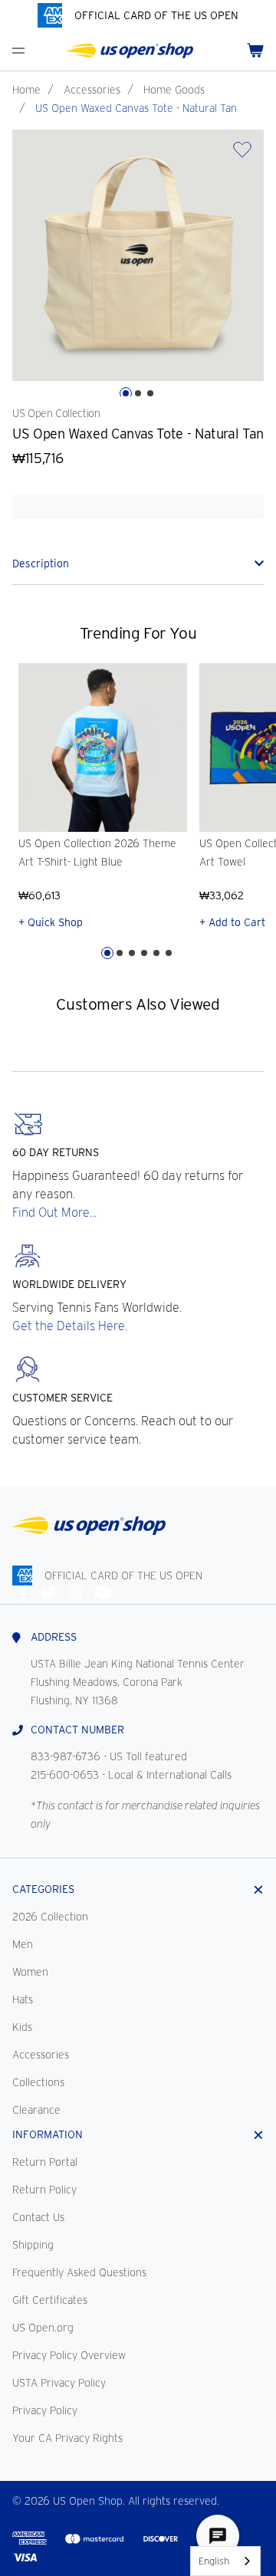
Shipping (33, 2245)
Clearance (36, 2110)
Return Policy (44, 2190)
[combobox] (225, 2561)
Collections (38, 2082)
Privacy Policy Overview (69, 2355)
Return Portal (45, 2162)
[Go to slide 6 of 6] (169, 953)
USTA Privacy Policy (59, 2383)
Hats (23, 1999)
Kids (22, 2027)
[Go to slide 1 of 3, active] (126, 393)
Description (41, 563)
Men (23, 1944)
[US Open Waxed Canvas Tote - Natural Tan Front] (138, 255)
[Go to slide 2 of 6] (120, 953)
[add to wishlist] (242, 154)
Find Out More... (54, 1212)
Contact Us (38, 2217)
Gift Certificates (50, 2300)
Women (30, 1972)
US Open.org (43, 2328)
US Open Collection (56, 413)
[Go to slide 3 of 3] (150, 393)
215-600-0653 (65, 1775)
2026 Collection (50, 1917)
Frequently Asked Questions (79, 2272)
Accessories (92, 90)
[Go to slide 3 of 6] (132, 953)
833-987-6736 (66, 1756)
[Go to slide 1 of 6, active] (107, 953)
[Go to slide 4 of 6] (144, 953)
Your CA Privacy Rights (67, 2438)
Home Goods (174, 90)
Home (26, 90)
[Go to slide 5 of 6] (156, 953)
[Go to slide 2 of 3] (138, 393)
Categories (43, 1889)
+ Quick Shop (51, 922)
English (214, 2561)
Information (48, 2134)
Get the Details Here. (70, 1326)
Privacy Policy (45, 2410)
